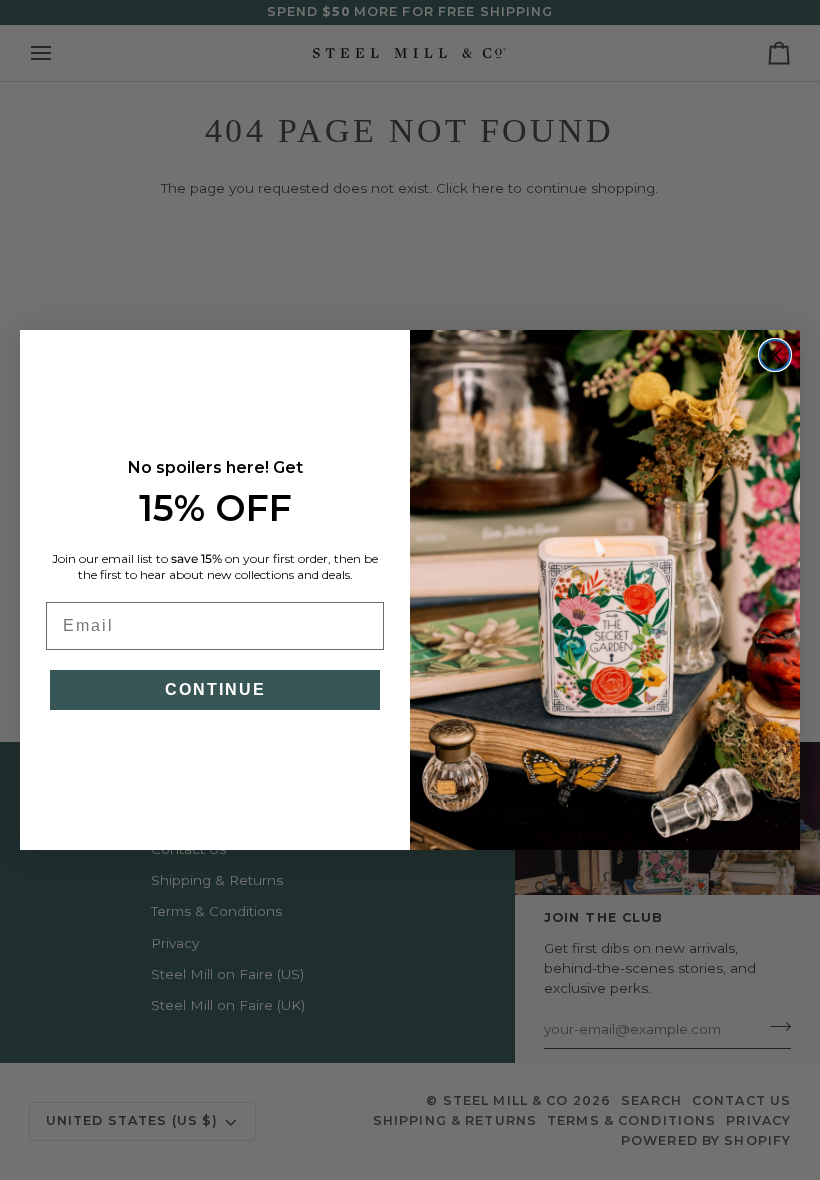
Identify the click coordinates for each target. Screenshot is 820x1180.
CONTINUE (215, 689)
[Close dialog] (775, 355)
